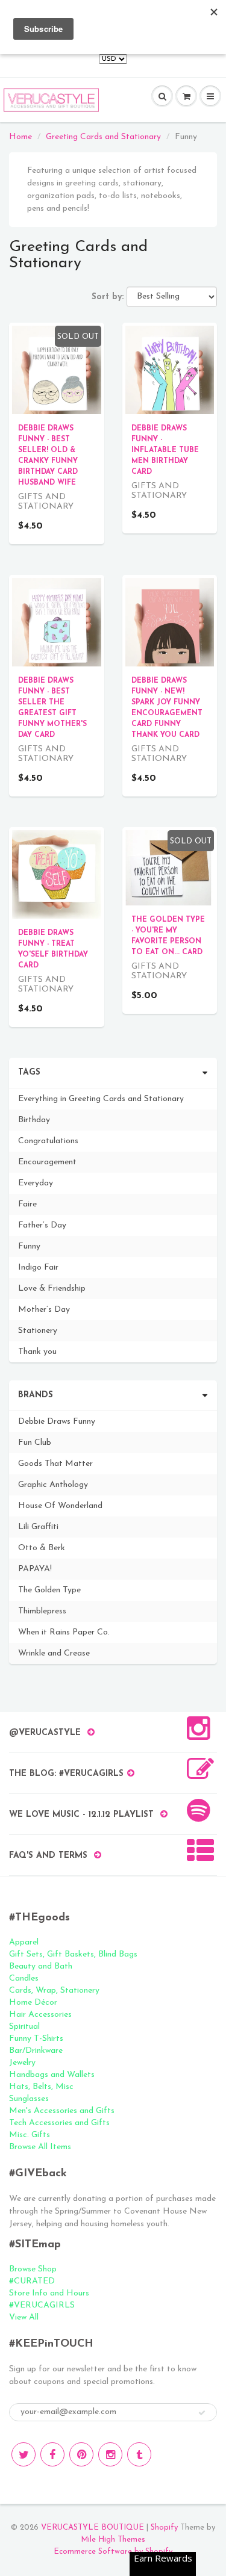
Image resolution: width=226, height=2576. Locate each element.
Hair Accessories (40, 2015)
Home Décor (33, 2003)
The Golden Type (49, 1590)
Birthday (34, 1120)
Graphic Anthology (53, 1485)
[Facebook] (52, 2454)
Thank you (37, 1352)
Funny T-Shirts (36, 2039)
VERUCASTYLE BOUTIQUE (93, 2528)
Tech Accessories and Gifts (59, 2123)
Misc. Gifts (30, 2135)
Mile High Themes (113, 2540)
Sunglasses (29, 2099)
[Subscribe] (202, 2413)
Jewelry (22, 2063)
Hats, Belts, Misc (41, 2087)
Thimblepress (42, 1611)
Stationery (38, 1331)
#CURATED (32, 2281)
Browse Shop (33, 2269)
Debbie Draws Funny (57, 1422)
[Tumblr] (139, 2454)
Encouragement (47, 1162)
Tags (29, 1072)
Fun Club (35, 1443)
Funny (29, 1246)
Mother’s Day (44, 1310)
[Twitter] (24, 2454)
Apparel (24, 1942)
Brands (36, 1395)
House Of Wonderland (60, 1506)
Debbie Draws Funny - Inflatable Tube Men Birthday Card (165, 450)
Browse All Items (40, 2147)
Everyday (36, 1183)
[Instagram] (110, 2454)
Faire (27, 1204)
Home (20, 137)
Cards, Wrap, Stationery (54, 1991)
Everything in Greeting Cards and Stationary (101, 1099)
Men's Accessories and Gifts (62, 2111)
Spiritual (24, 2027)
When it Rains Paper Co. (64, 1632)
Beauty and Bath (41, 1966)
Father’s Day (42, 1225)
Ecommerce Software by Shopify (113, 2552)
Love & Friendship (52, 1289)
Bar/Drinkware (36, 2051)
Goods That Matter (55, 1464)
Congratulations (48, 1141)
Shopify (164, 2528)
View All (24, 2317)
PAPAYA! (35, 1569)
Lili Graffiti (38, 1527)
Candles (24, 1979)
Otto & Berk (42, 1548)
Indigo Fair (38, 1268)
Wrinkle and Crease (54, 1653)
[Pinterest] (81, 2454)
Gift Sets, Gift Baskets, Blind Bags (73, 1954)
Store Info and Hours (49, 2293)
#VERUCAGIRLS (42, 2305)
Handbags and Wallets (52, 2075)
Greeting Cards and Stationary (103, 137)
